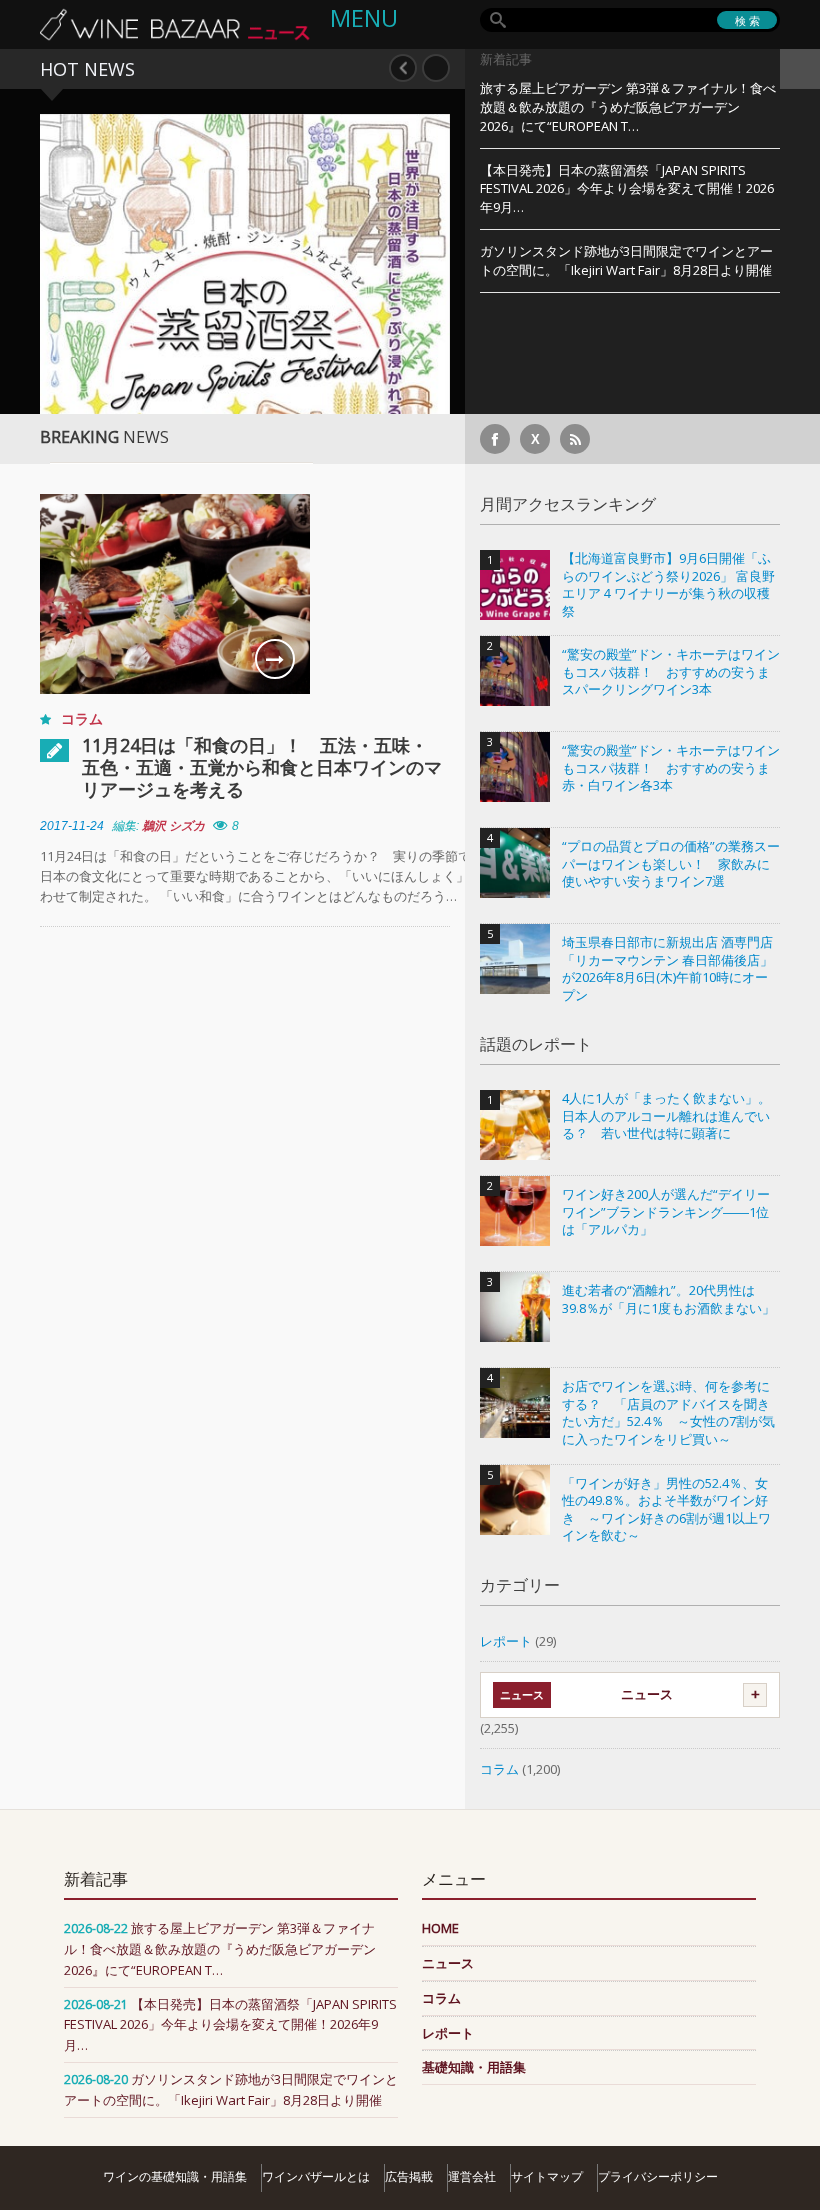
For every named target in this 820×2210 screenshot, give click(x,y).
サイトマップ (547, 2176)
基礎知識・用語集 (474, 2067)
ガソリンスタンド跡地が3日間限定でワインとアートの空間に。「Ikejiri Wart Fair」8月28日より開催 (626, 260)
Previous (403, 68)
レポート (506, 1641)
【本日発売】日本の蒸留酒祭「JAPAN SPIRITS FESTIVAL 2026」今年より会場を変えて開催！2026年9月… (627, 189)
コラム (82, 718)
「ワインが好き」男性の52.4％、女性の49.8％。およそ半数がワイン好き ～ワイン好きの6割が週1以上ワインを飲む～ (666, 1510)
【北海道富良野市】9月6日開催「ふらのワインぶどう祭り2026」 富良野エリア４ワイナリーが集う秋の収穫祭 (668, 585)
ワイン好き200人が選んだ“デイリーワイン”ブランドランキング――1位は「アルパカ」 (666, 1212)
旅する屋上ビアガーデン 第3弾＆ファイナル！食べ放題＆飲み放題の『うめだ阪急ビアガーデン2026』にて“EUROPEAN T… (628, 107)
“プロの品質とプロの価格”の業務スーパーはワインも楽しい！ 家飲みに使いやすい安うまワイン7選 (671, 864)
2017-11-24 (72, 826)
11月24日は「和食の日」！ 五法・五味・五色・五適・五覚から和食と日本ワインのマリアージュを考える (262, 767)
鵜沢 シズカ (173, 826)
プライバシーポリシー (658, 2176)
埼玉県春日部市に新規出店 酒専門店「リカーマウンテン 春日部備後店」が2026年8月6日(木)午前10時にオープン (667, 969)
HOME (440, 1928)
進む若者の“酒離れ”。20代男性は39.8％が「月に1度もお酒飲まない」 (668, 1299)
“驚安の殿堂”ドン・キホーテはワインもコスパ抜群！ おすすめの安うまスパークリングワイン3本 (671, 672)
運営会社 (472, 2176)
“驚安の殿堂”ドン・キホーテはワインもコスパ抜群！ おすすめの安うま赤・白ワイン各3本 (671, 768)
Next (436, 68)
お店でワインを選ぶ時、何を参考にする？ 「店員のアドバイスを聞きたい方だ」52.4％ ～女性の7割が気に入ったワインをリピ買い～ (668, 1413)
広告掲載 (409, 2176)
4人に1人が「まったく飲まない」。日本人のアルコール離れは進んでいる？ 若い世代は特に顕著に (666, 1116)
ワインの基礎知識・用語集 (175, 2176)
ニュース (647, 1694)
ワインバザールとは (316, 2176)
